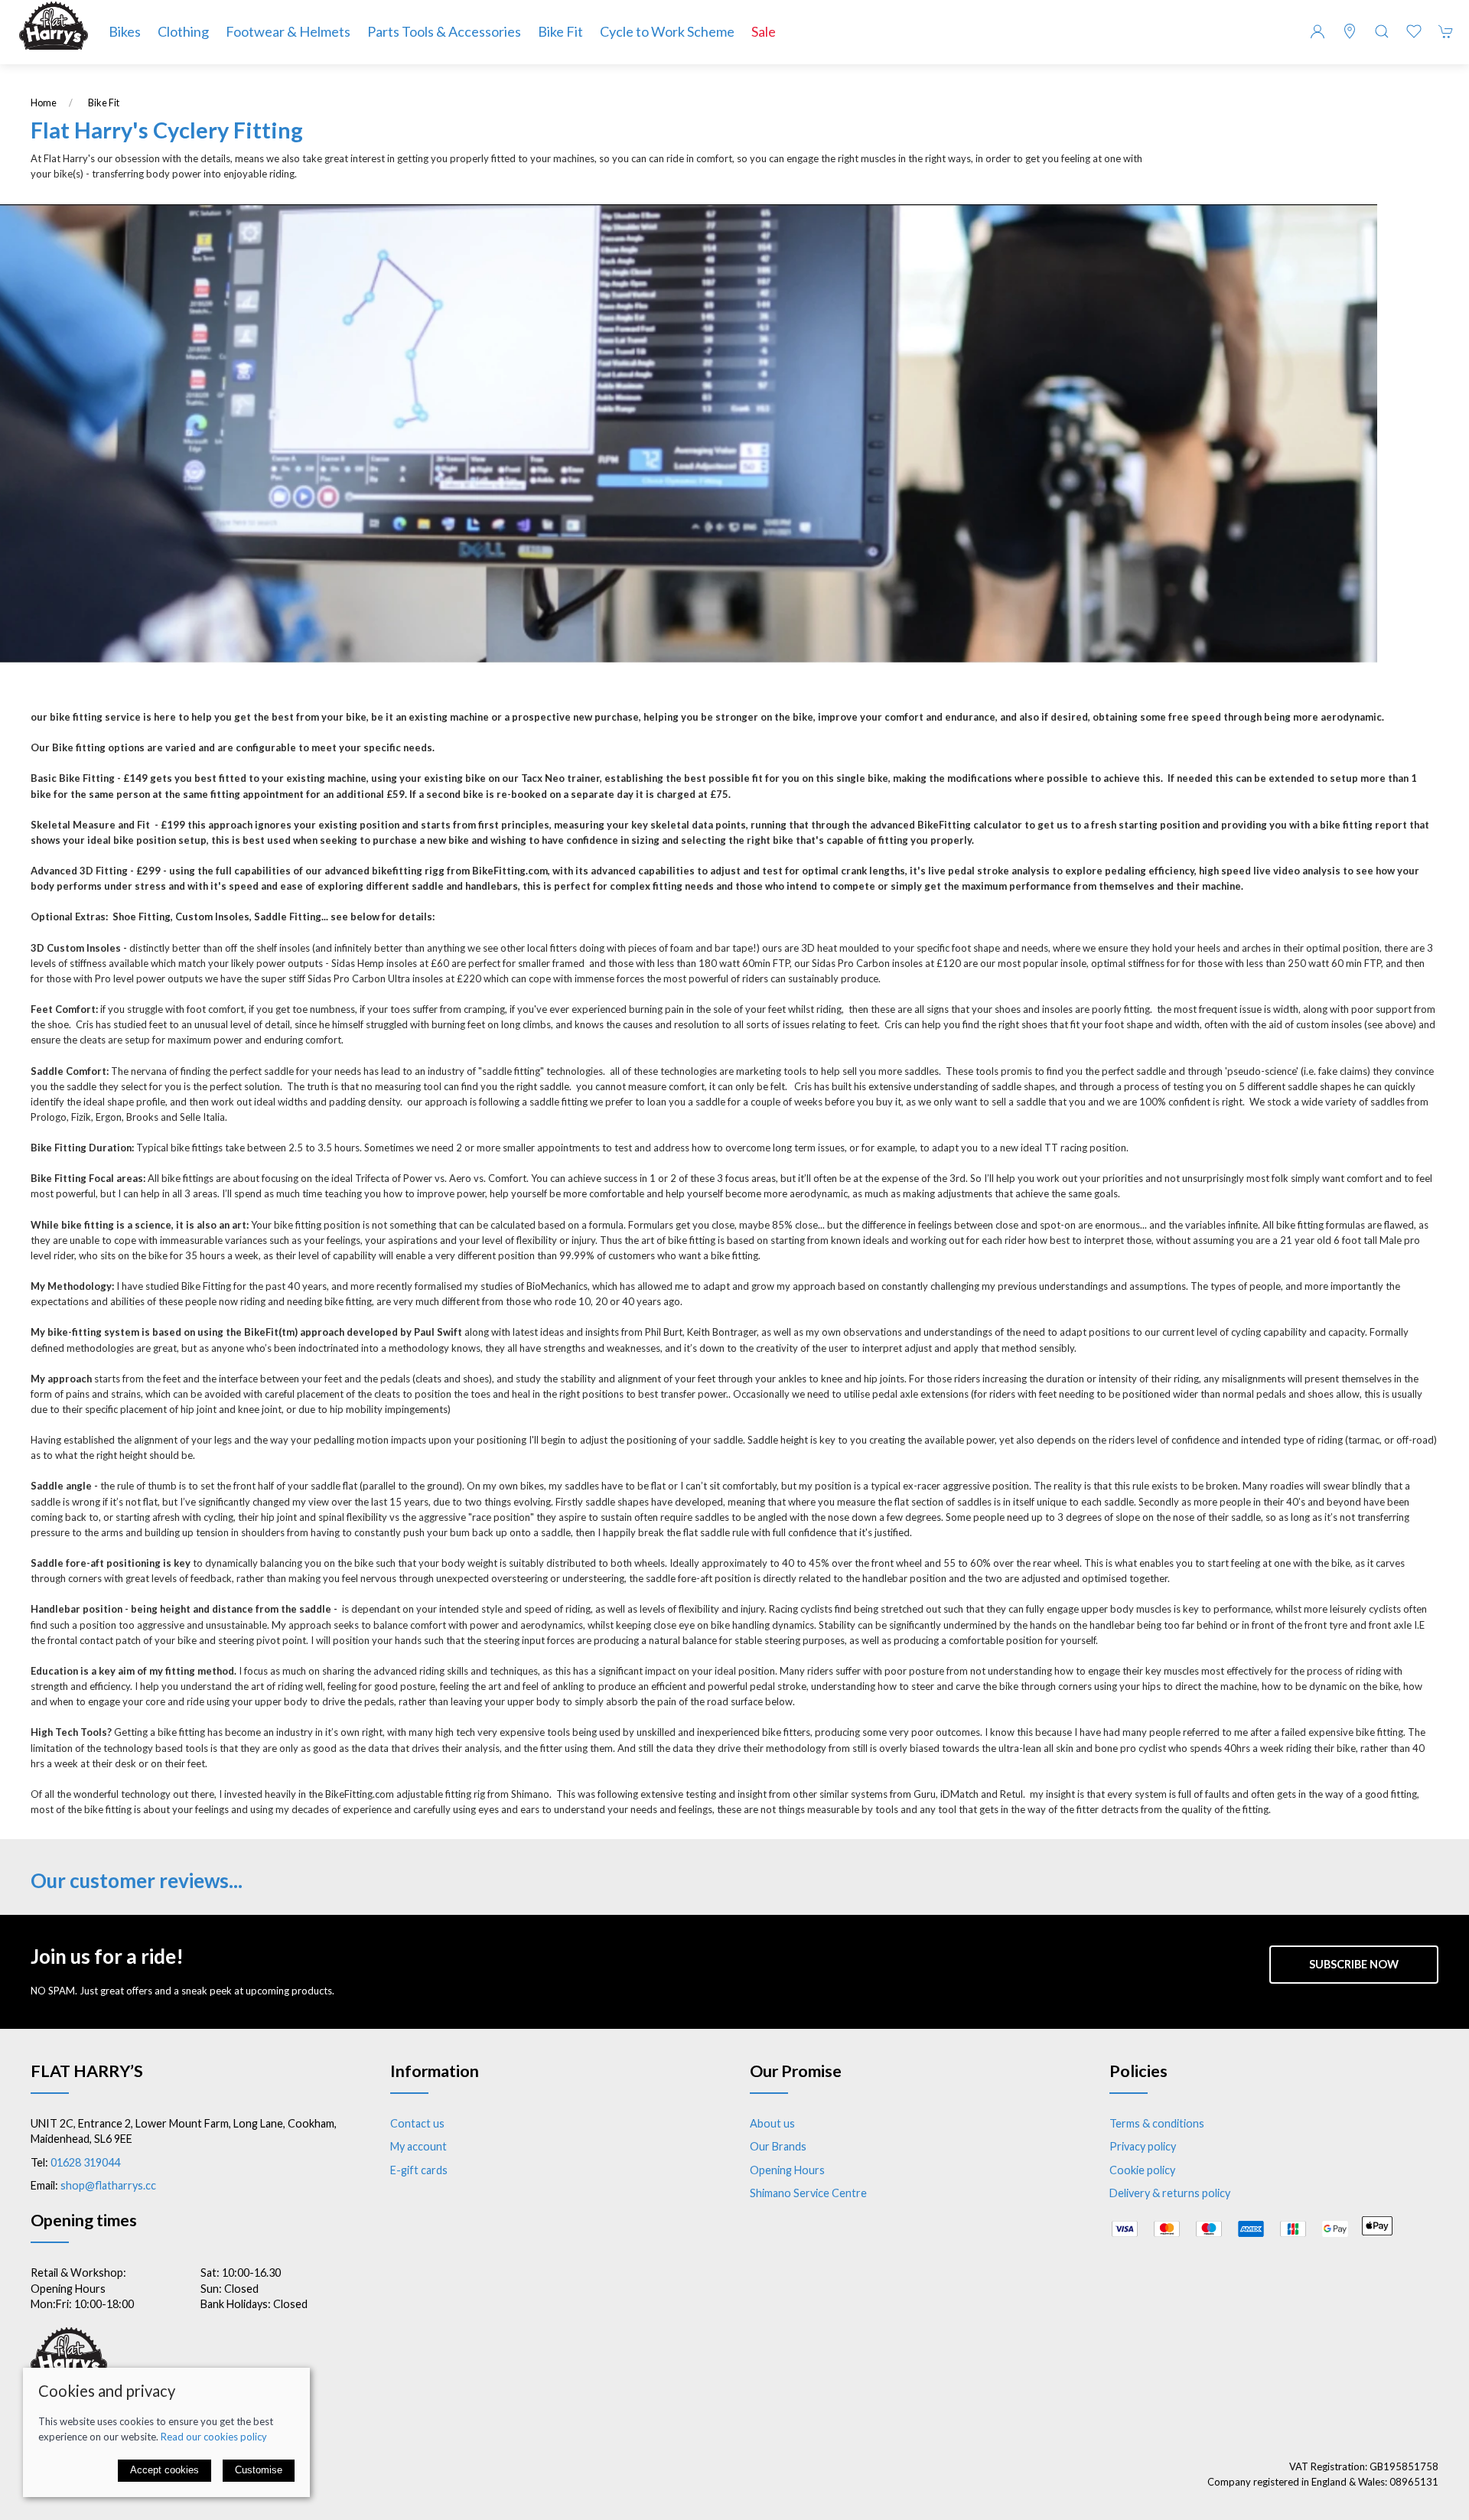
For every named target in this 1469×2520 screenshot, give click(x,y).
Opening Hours (787, 2170)
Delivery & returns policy (1170, 2193)
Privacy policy (1143, 2146)
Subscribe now (1354, 1964)
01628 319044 (85, 2162)
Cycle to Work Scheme (667, 31)
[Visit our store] (1350, 31)
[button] (1382, 31)
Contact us (417, 2123)
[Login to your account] (1318, 31)
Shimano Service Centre (808, 2193)
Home (44, 103)
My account (419, 2146)
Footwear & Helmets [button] (288, 31)
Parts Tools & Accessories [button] (444, 31)
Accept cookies (164, 2470)
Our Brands (778, 2146)
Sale (764, 31)
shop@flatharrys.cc (108, 2185)
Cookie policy (1142, 2170)
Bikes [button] (125, 31)
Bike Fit (560, 31)
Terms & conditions (1157, 2123)
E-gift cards (419, 2170)
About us (772, 2123)
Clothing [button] (183, 31)
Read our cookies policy (214, 2437)
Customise (259, 2470)
